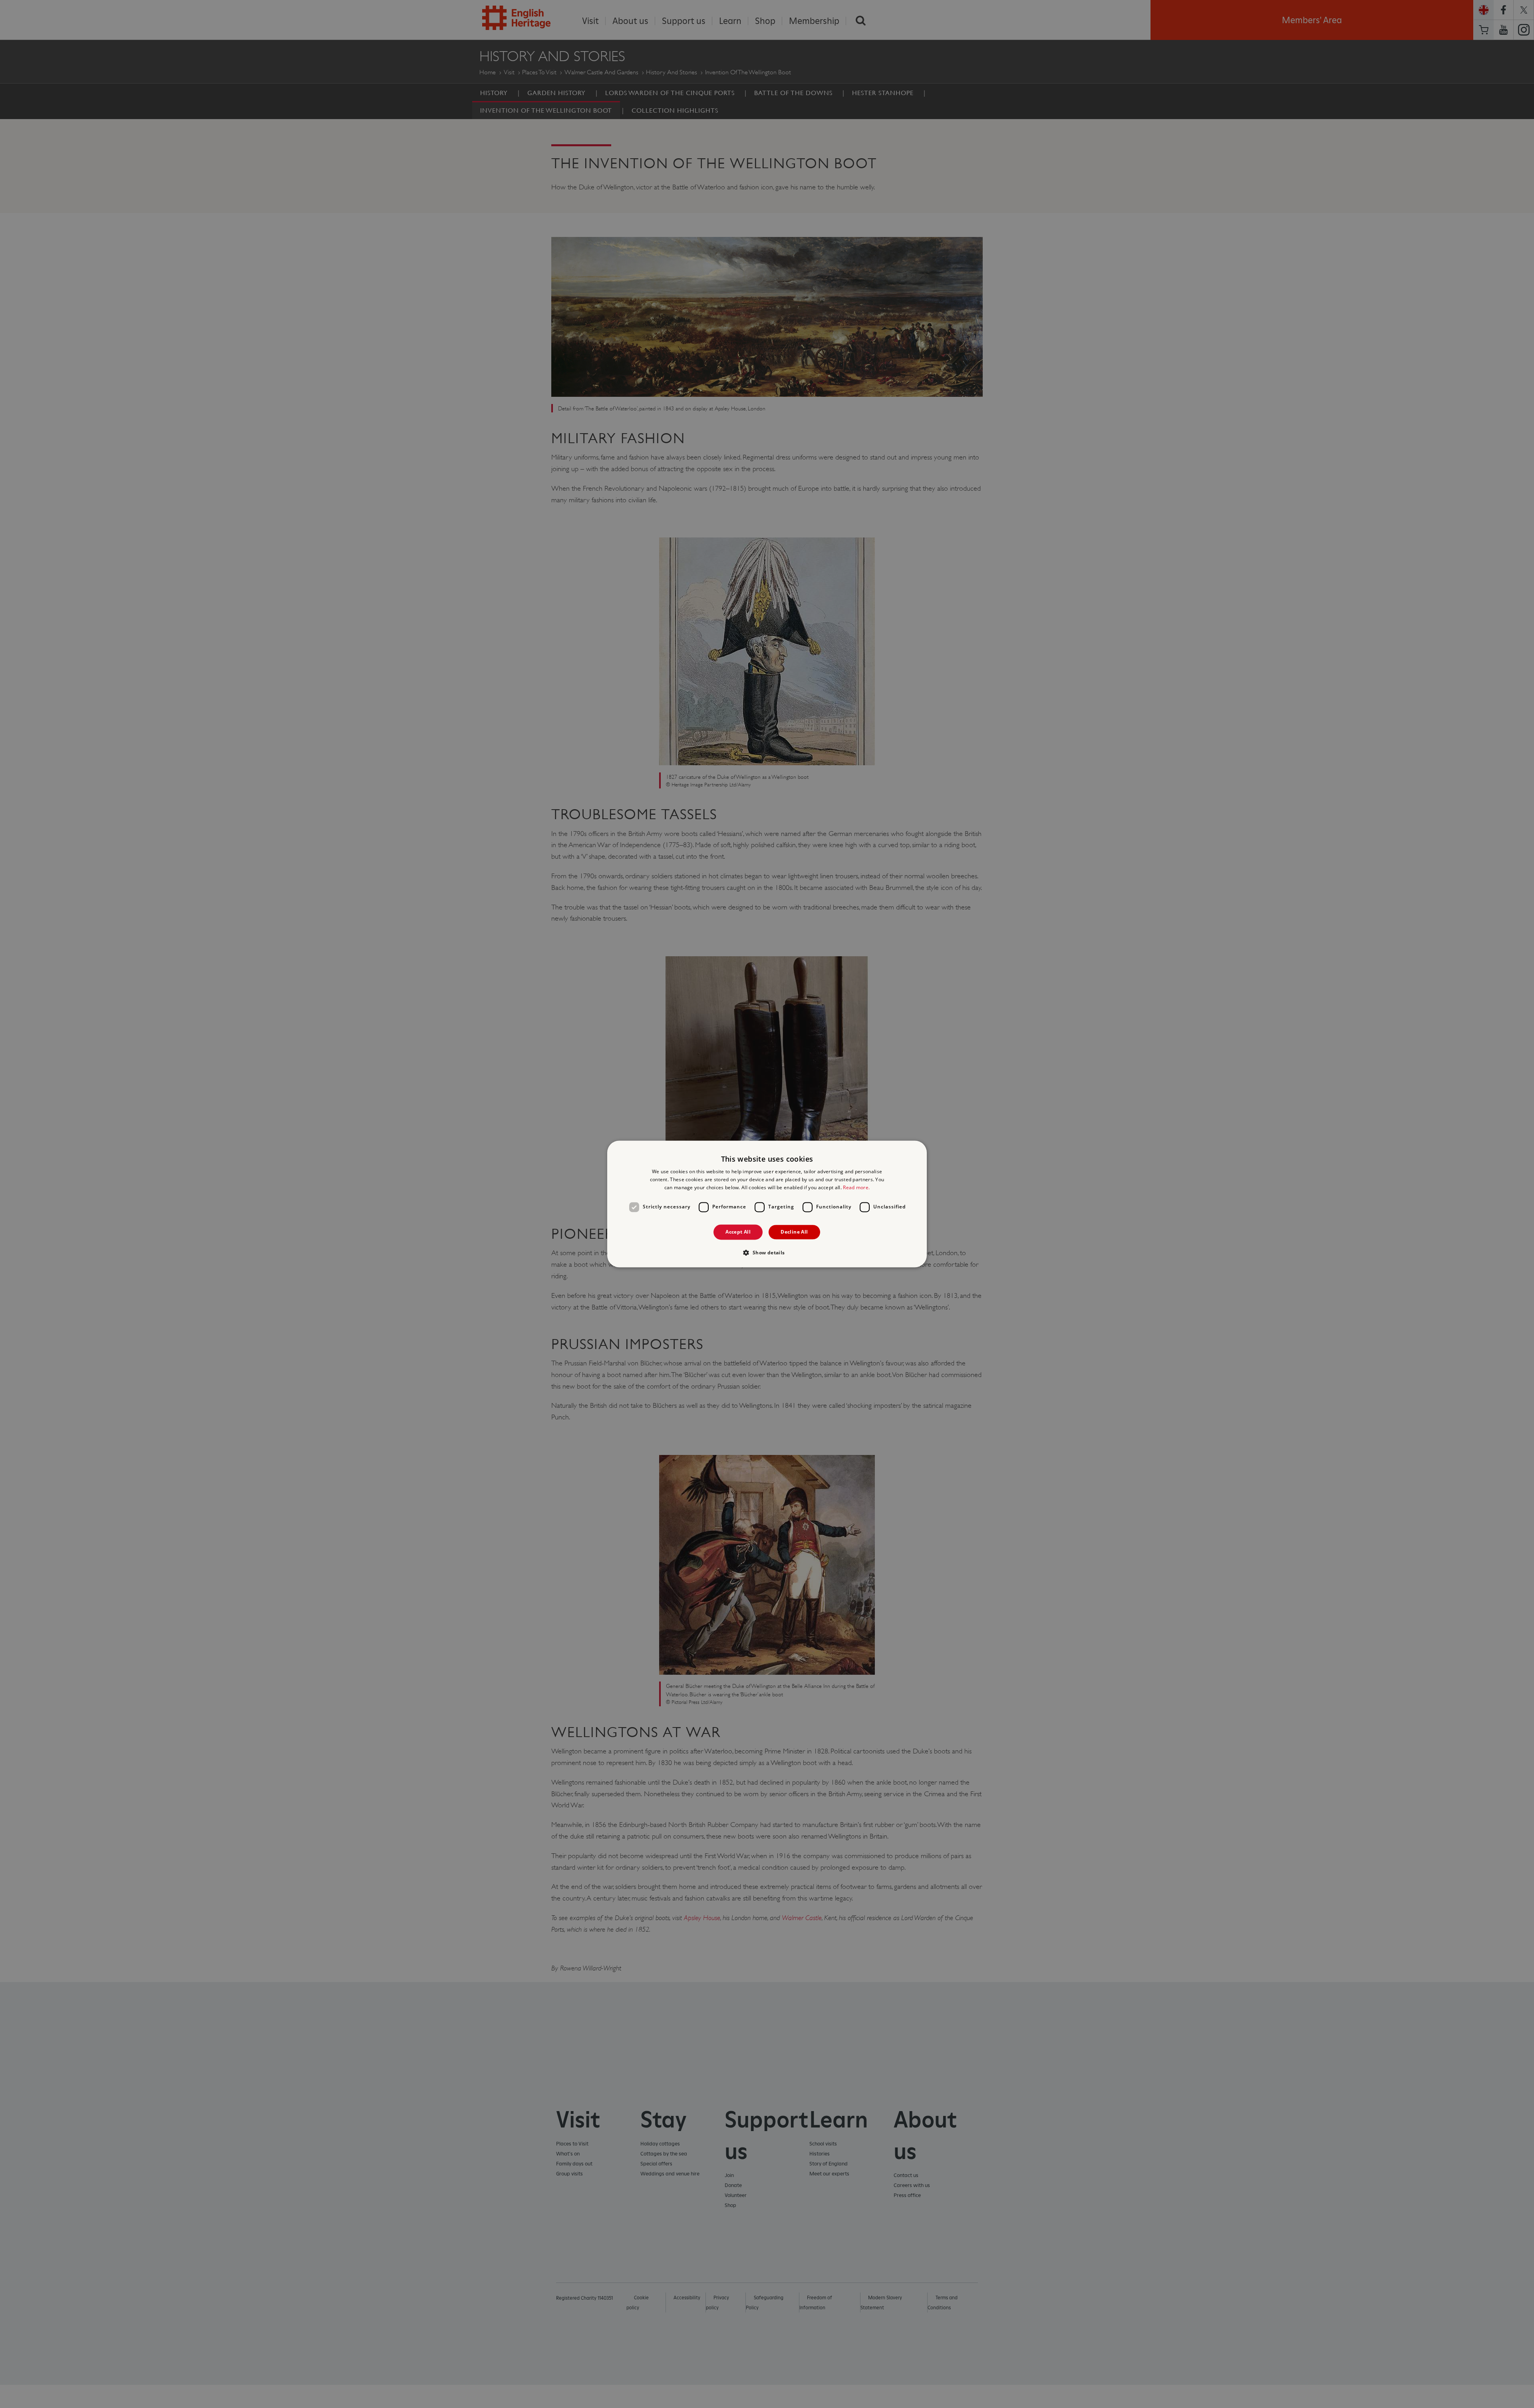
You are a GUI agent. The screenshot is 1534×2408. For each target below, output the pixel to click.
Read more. (856, 1187)
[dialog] (767, 1204)
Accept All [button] (738, 1232)
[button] (767, 1253)
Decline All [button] (794, 1232)
